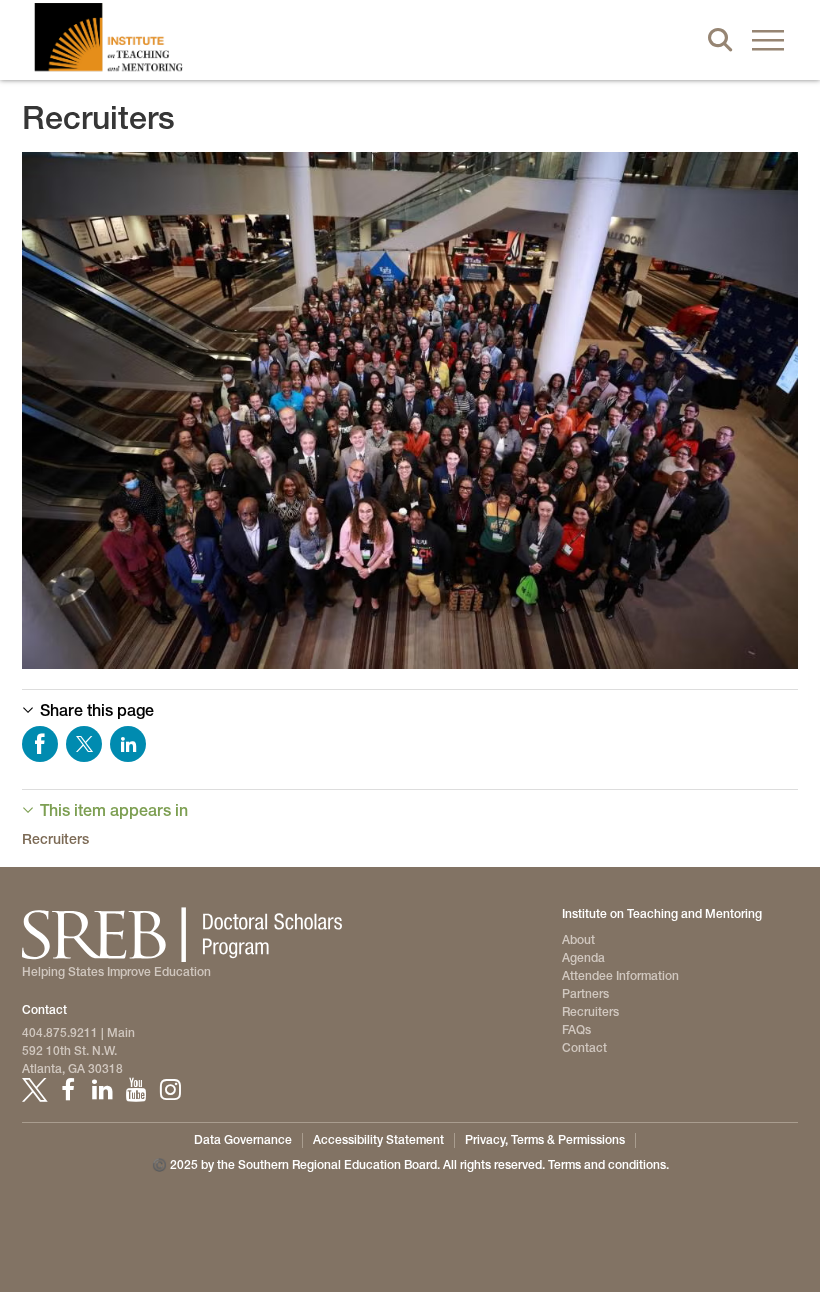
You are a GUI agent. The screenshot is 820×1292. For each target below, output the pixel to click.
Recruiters (55, 839)
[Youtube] (136, 1090)
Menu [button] (768, 40)
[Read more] (410, 410)
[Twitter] (34, 1090)
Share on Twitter (84, 744)
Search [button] (720, 40)
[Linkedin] (102, 1090)
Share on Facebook (40, 744)
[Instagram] (170, 1090)
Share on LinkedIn (128, 744)
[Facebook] (68, 1090)
